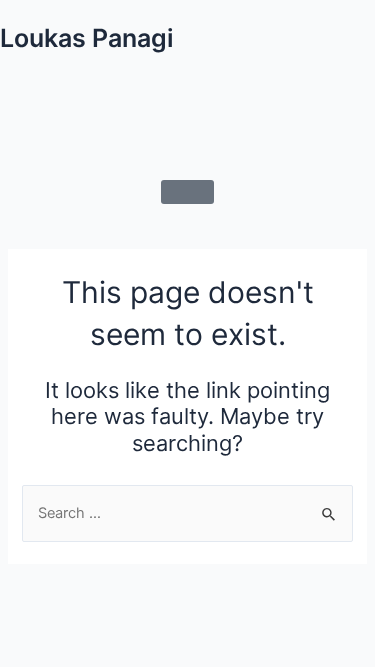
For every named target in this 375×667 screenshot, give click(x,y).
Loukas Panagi (87, 38)
